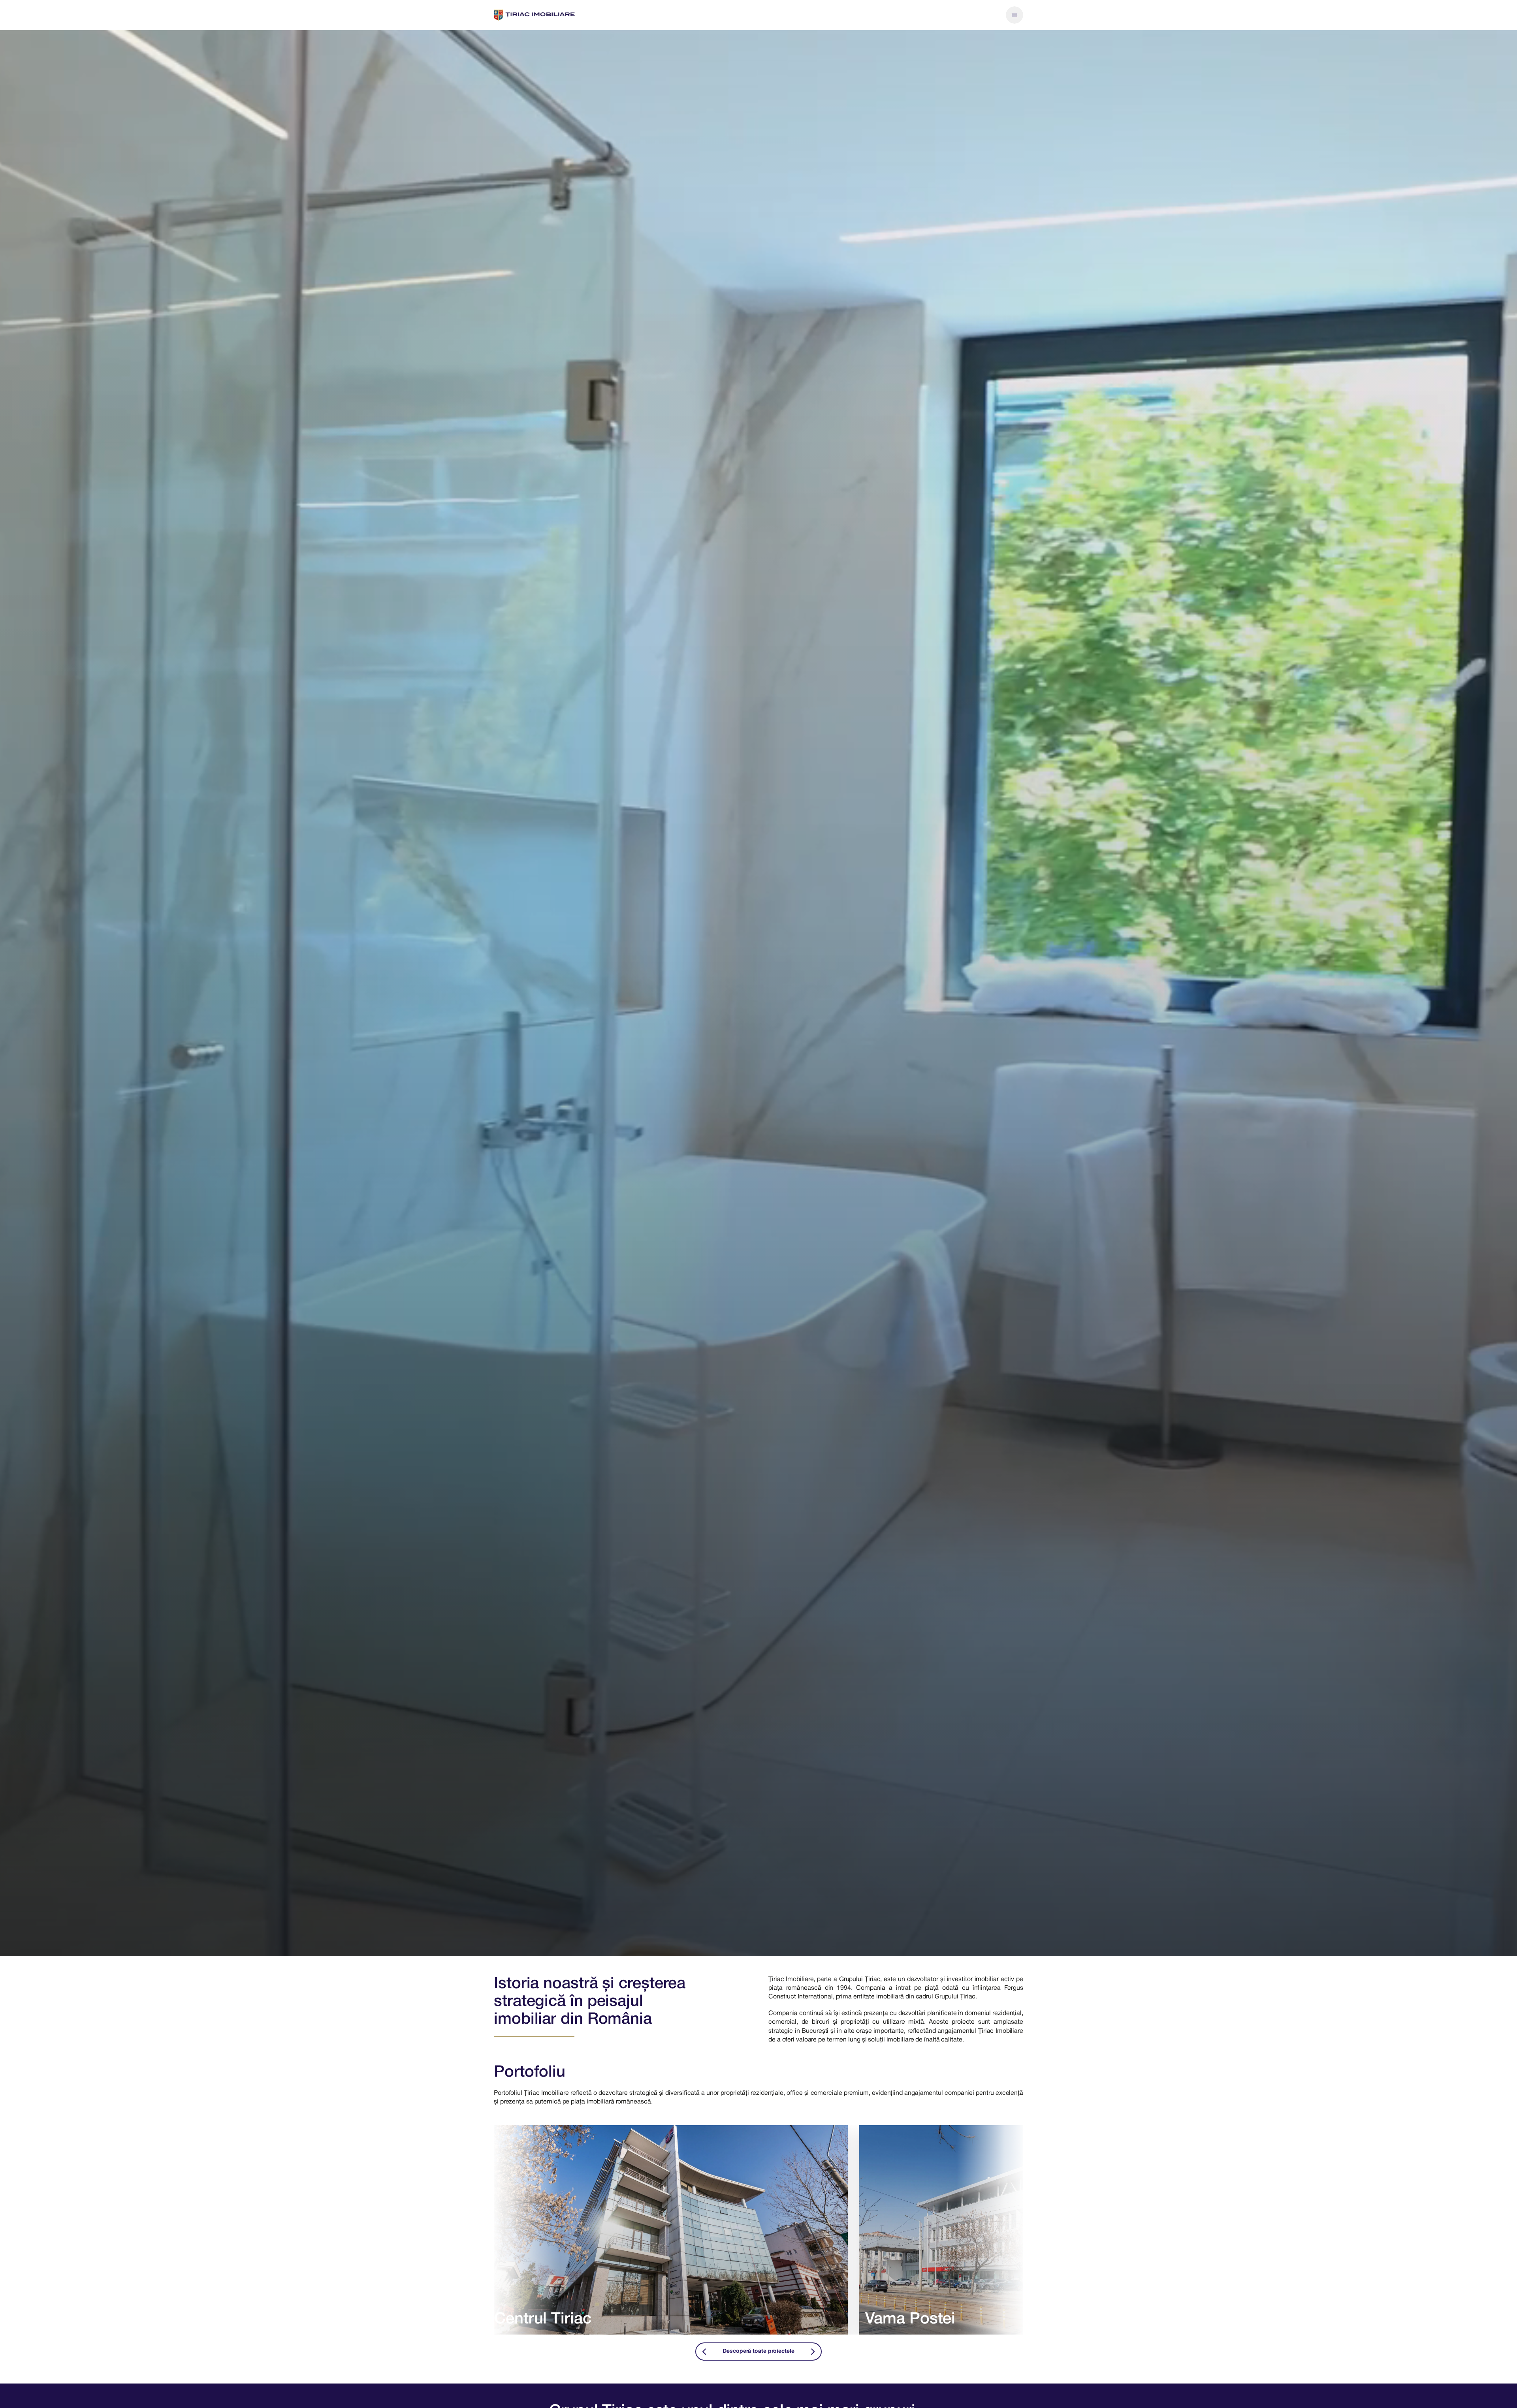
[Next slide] (813, 2352)
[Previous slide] (704, 2352)
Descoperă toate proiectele (758, 2351)
